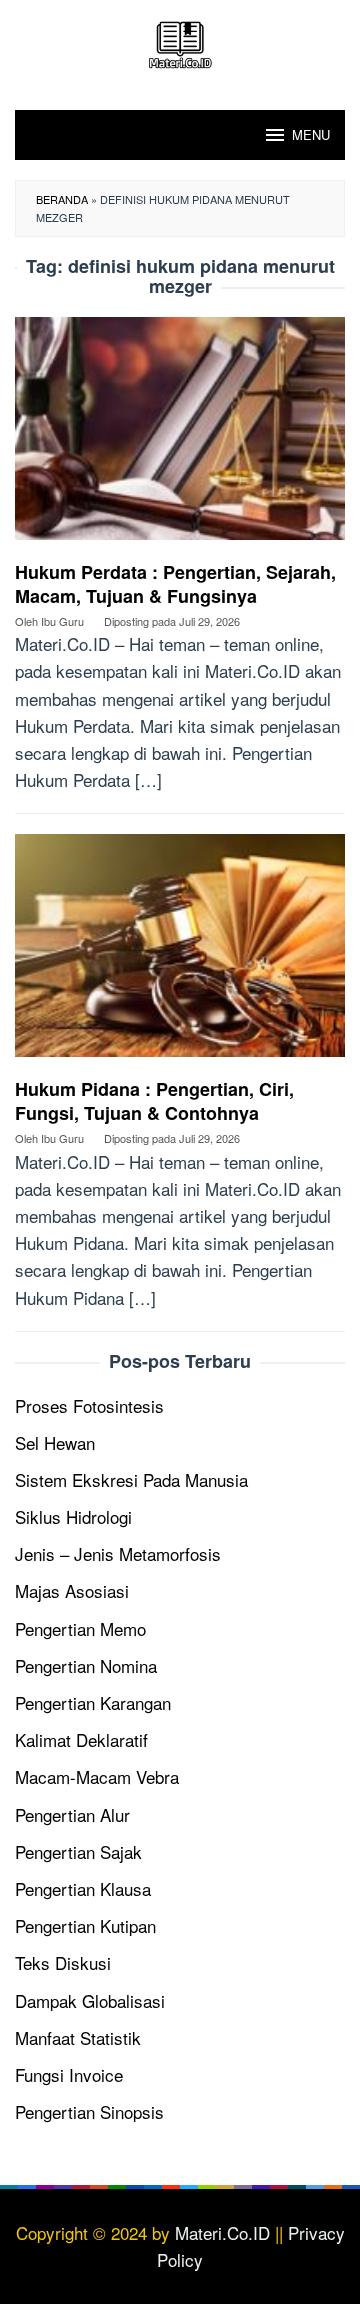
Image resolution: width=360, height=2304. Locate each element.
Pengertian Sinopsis (89, 2111)
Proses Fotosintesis (89, 1405)
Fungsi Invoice (69, 2074)
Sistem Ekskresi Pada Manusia (131, 1479)
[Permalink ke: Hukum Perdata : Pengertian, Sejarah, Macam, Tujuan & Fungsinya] (180, 435)
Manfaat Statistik (78, 2037)
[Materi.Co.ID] (180, 41)
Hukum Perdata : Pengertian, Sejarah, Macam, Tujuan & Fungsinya (175, 584)
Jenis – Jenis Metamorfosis (118, 1553)
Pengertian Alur (72, 1814)
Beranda (62, 199)
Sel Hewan (55, 1442)
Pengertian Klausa (83, 1888)
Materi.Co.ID (222, 2232)
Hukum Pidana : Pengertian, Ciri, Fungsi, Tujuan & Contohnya (154, 1101)
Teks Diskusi (63, 1962)
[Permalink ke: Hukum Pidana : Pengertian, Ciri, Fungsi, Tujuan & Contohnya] (180, 952)
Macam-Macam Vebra (97, 1776)
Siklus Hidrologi (73, 1516)
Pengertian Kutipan (85, 1925)
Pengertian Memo (80, 1628)
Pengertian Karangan (93, 1702)
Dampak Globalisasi (90, 2000)
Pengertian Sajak (78, 1851)
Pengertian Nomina (86, 1665)
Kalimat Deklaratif (81, 1739)
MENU (311, 134)
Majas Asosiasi (72, 1590)
